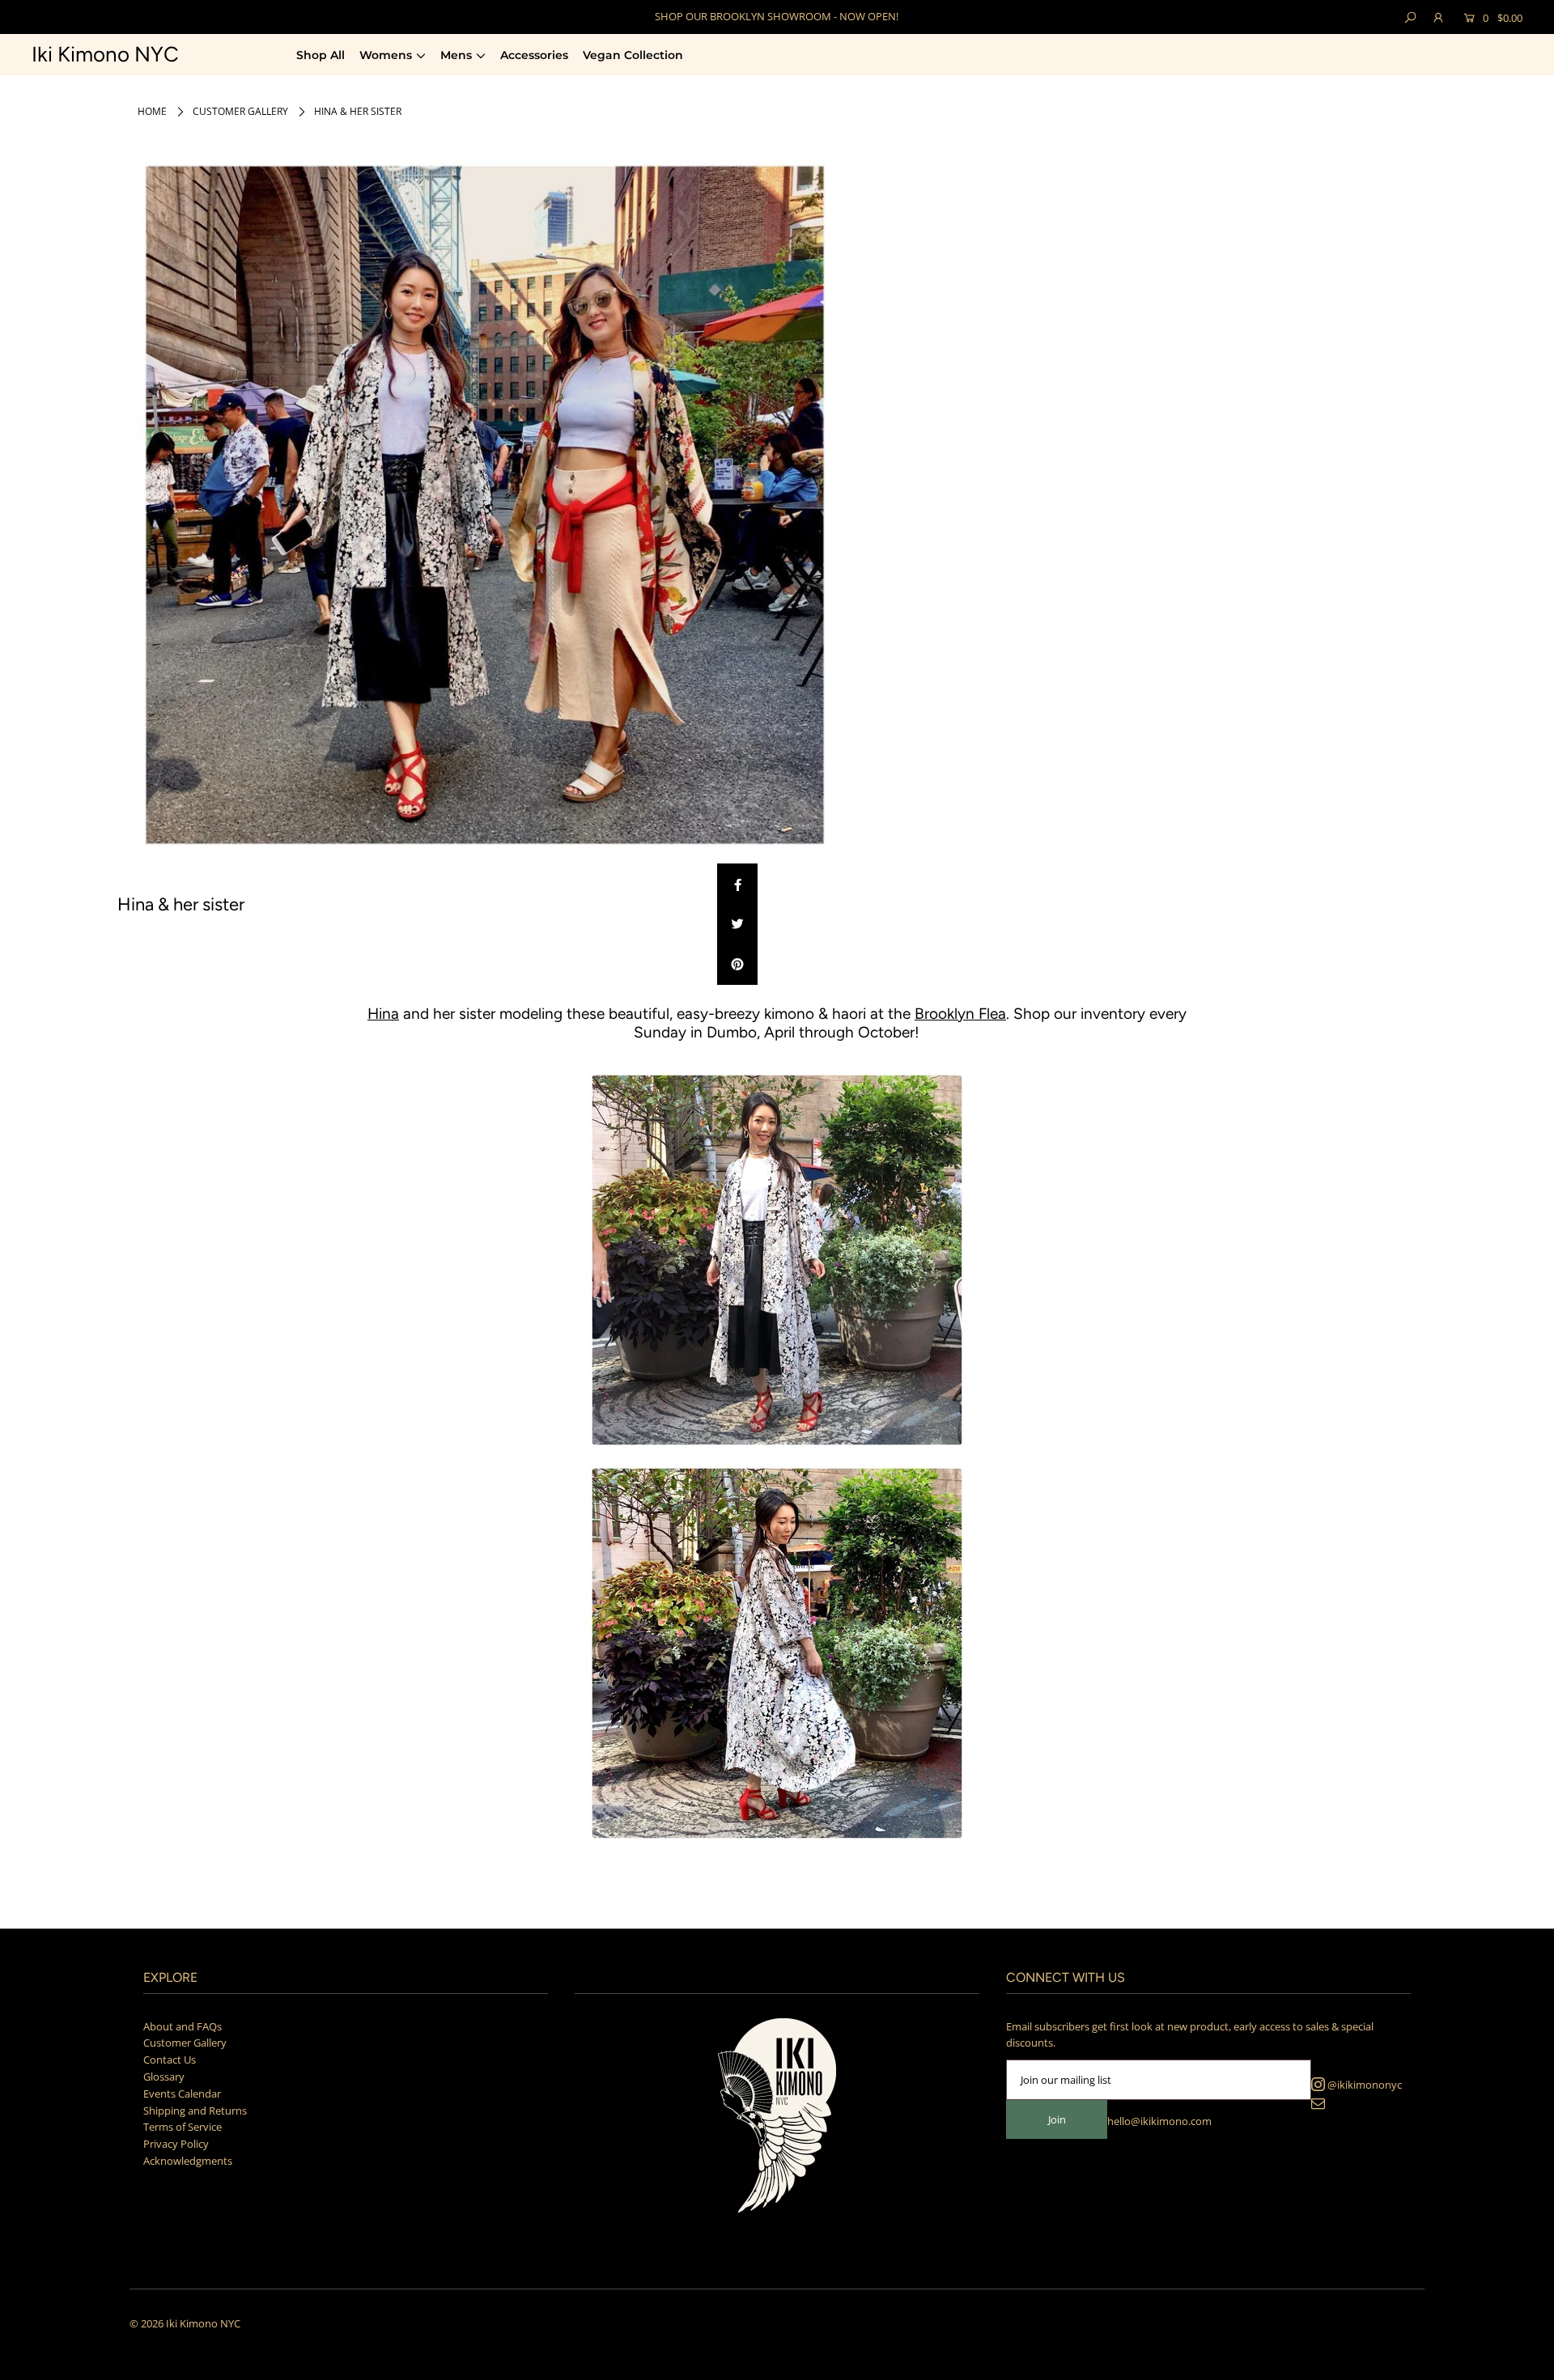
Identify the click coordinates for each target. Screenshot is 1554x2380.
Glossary (164, 2077)
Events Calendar (182, 2094)
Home (152, 111)
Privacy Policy (176, 2144)
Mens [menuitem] (456, 55)
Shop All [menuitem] (321, 55)
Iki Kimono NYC (105, 54)
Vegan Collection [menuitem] (633, 55)
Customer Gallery (240, 111)
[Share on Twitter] (737, 924)
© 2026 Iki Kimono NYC (185, 2323)
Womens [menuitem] (386, 55)
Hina (383, 1014)
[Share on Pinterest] (737, 965)
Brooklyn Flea (960, 1014)
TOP (1526, 2361)
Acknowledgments (188, 2161)
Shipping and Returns (195, 2111)
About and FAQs (183, 2026)
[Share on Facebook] (737, 884)
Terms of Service (183, 2127)
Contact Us (170, 2060)
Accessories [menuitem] (534, 55)
